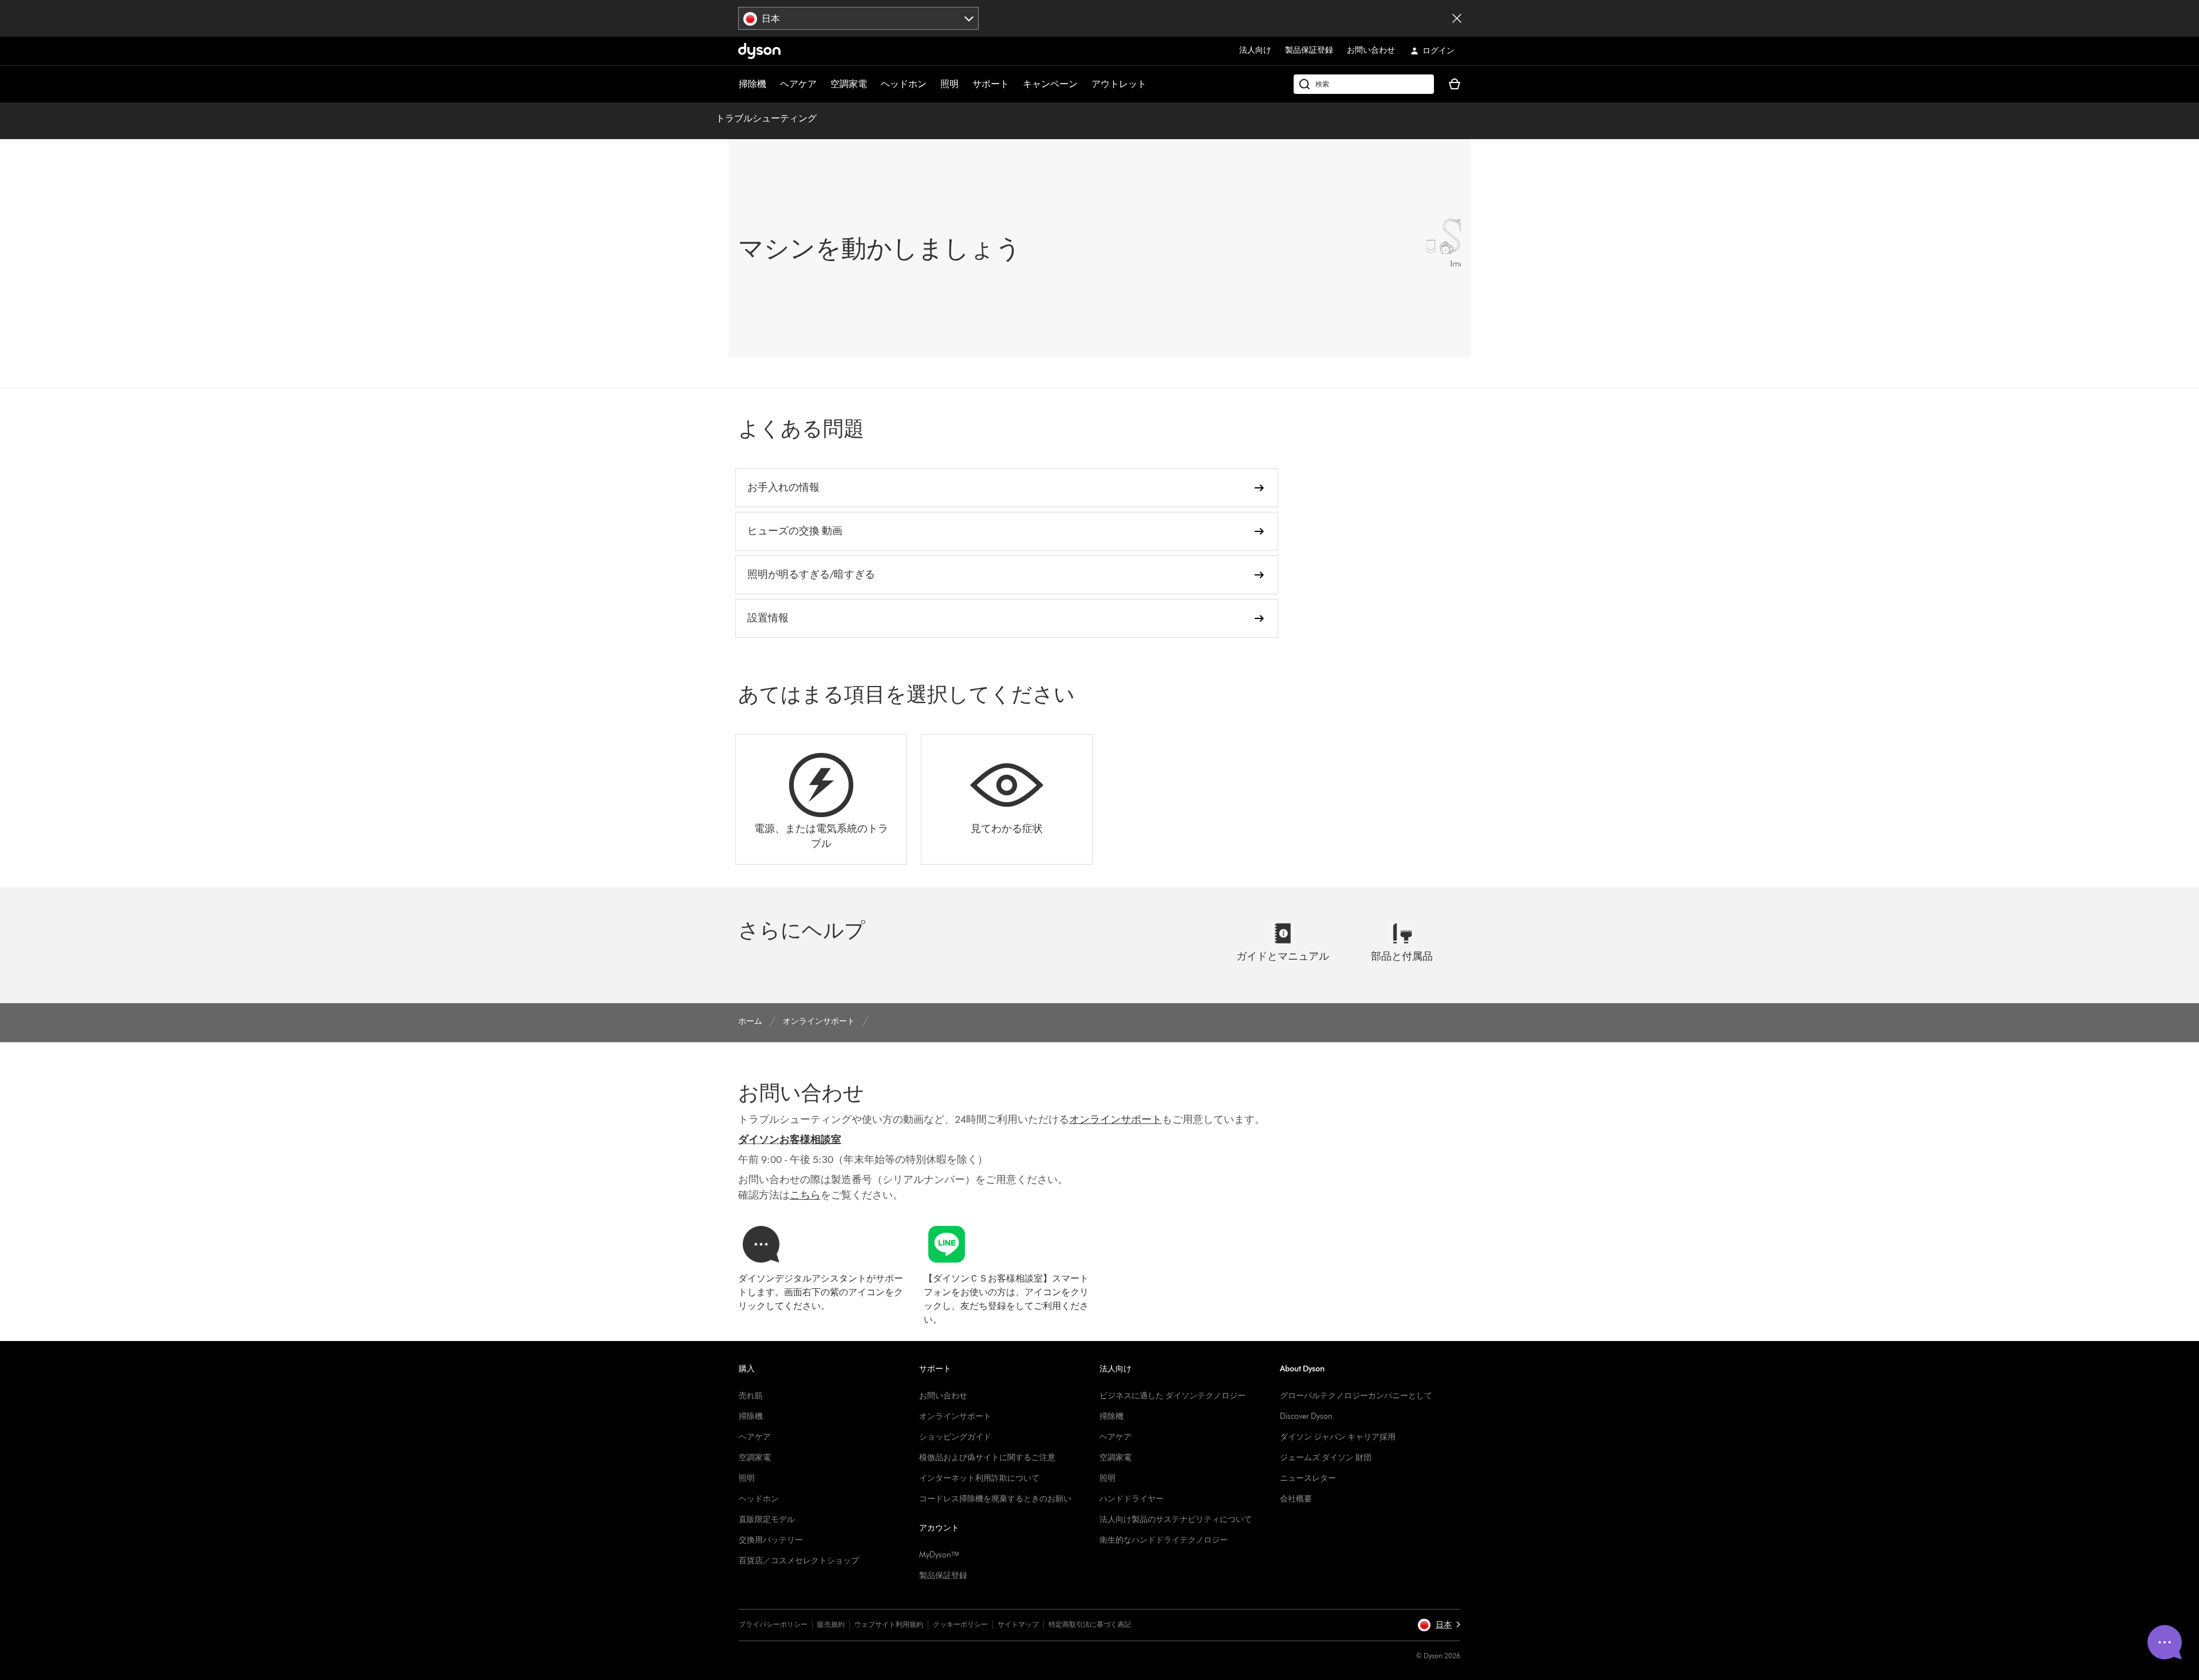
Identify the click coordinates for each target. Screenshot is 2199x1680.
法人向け (1255, 50)
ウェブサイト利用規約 (889, 1624)
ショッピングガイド (955, 1437)
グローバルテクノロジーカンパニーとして (1356, 1396)
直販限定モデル (767, 1519)
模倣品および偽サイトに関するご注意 (987, 1458)
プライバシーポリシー (773, 1624)
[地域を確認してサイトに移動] (1457, 18)
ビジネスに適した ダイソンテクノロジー (1173, 1396)
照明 (949, 84)
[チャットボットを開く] (2165, 1642)
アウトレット (1119, 84)
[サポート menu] (1015, 84)
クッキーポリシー (960, 1624)
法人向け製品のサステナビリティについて (1176, 1519)
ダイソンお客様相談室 (790, 1139)
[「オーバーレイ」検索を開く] (1364, 84)
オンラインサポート (955, 1416)
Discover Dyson (1306, 1416)
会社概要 (1296, 1499)
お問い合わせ (1371, 50)
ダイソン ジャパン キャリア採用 (1338, 1437)
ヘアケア (798, 84)
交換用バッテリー (771, 1540)
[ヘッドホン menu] (932, 84)
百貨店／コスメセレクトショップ (799, 1561)
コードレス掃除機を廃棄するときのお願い (995, 1499)
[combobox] (859, 18)
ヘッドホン (904, 84)
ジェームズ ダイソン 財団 (1326, 1458)
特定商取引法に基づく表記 (1090, 1624)
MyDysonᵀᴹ (939, 1555)
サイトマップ (1018, 1624)
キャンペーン (1050, 84)
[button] (1439, 1625)
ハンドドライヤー (1132, 1499)
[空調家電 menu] (873, 84)
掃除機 (752, 84)
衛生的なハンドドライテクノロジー (1164, 1540)
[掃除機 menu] (772, 84)
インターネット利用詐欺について (979, 1478)
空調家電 (849, 84)
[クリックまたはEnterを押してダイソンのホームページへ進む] (759, 51)
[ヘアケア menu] (822, 84)
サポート (991, 84)
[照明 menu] (964, 84)
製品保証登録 (1309, 50)
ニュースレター (1308, 1478)
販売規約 (831, 1624)
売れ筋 (751, 1396)
